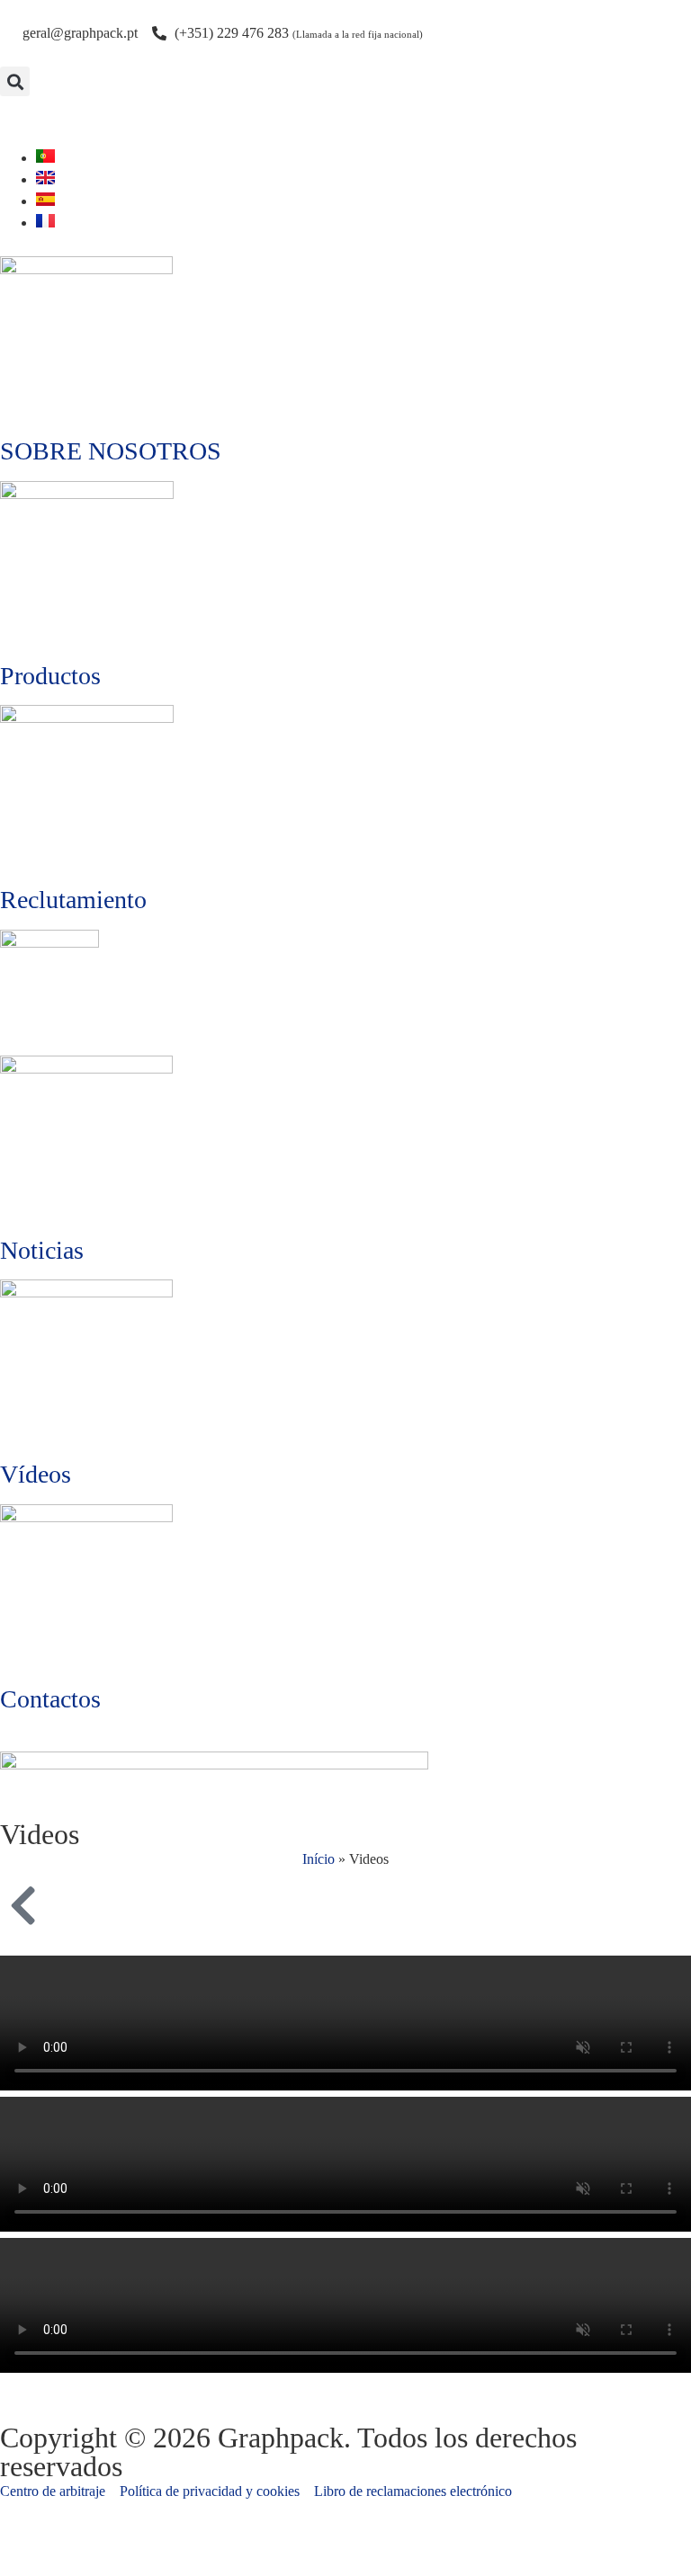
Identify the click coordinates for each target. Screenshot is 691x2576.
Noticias (42, 1250)
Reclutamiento (73, 900)
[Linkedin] (71, 119)
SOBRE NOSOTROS (111, 451)
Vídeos (36, 1474)
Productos (50, 676)
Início (319, 1859)
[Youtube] (22, 119)
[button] (15, 81)
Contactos (50, 1699)
